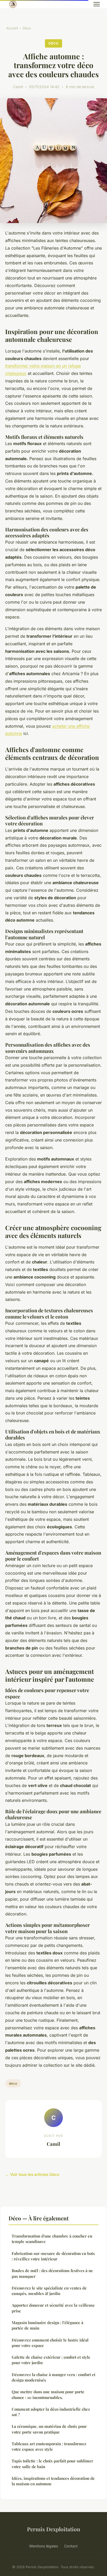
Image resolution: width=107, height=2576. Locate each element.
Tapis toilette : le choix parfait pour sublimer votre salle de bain (52, 2464)
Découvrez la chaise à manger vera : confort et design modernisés (53, 2377)
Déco (27, 28)
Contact (71, 2546)
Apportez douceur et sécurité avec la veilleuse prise (53, 2308)
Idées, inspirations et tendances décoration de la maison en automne (53, 2481)
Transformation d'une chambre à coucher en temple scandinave (52, 2239)
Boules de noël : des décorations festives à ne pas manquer (52, 2273)
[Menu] (97, 4)
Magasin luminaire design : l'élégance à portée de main (48, 2325)
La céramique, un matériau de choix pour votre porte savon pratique (49, 2429)
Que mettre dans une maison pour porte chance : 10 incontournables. (48, 2394)
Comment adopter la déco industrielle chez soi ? (51, 2412)
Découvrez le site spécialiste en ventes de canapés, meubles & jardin (49, 2291)
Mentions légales (44, 2546)
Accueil (12, 28)
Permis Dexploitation (54, 2529)
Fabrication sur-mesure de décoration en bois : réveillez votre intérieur (53, 2256)
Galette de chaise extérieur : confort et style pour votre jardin (51, 2360)
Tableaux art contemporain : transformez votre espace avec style (49, 2446)
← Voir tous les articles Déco (32, 2174)
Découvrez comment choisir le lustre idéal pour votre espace (50, 2343)
